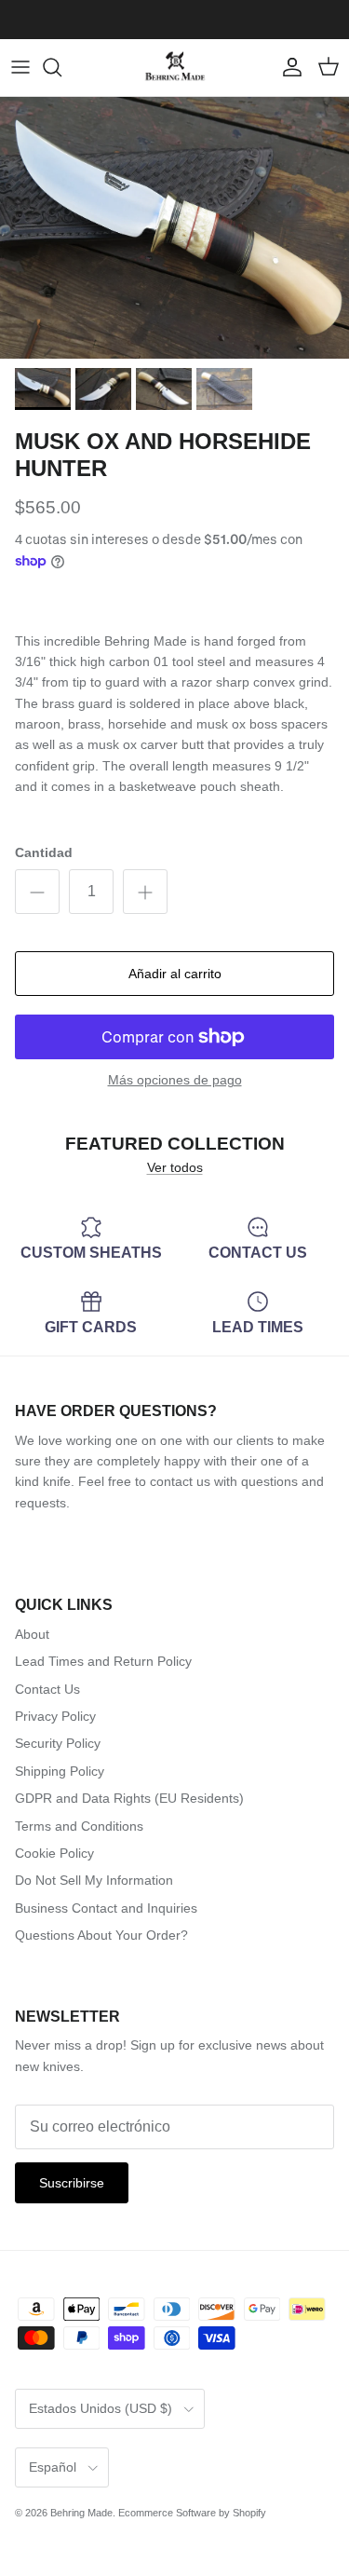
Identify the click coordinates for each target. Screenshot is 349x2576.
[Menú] (20, 67)
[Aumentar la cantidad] (145, 892)
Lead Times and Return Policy (103, 1661)
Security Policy (58, 1743)
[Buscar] (61, 67)
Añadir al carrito (175, 974)
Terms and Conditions (79, 1826)
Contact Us (47, 1689)
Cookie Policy (54, 1853)
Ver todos (175, 1167)
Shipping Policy (60, 1771)
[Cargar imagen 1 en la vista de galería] (174, 228)
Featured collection (175, 1144)
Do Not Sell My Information (94, 1880)
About (32, 1634)
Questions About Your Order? (101, 1935)
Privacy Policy (55, 1716)
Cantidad (44, 852)
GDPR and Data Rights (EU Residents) (129, 1798)
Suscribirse (72, 2183)
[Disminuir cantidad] (37, 892)
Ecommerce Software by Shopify (192, 2513)
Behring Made (81, 2513)
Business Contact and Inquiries (106, 1908)
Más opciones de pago (175, 1080)
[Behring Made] (175, 68)
